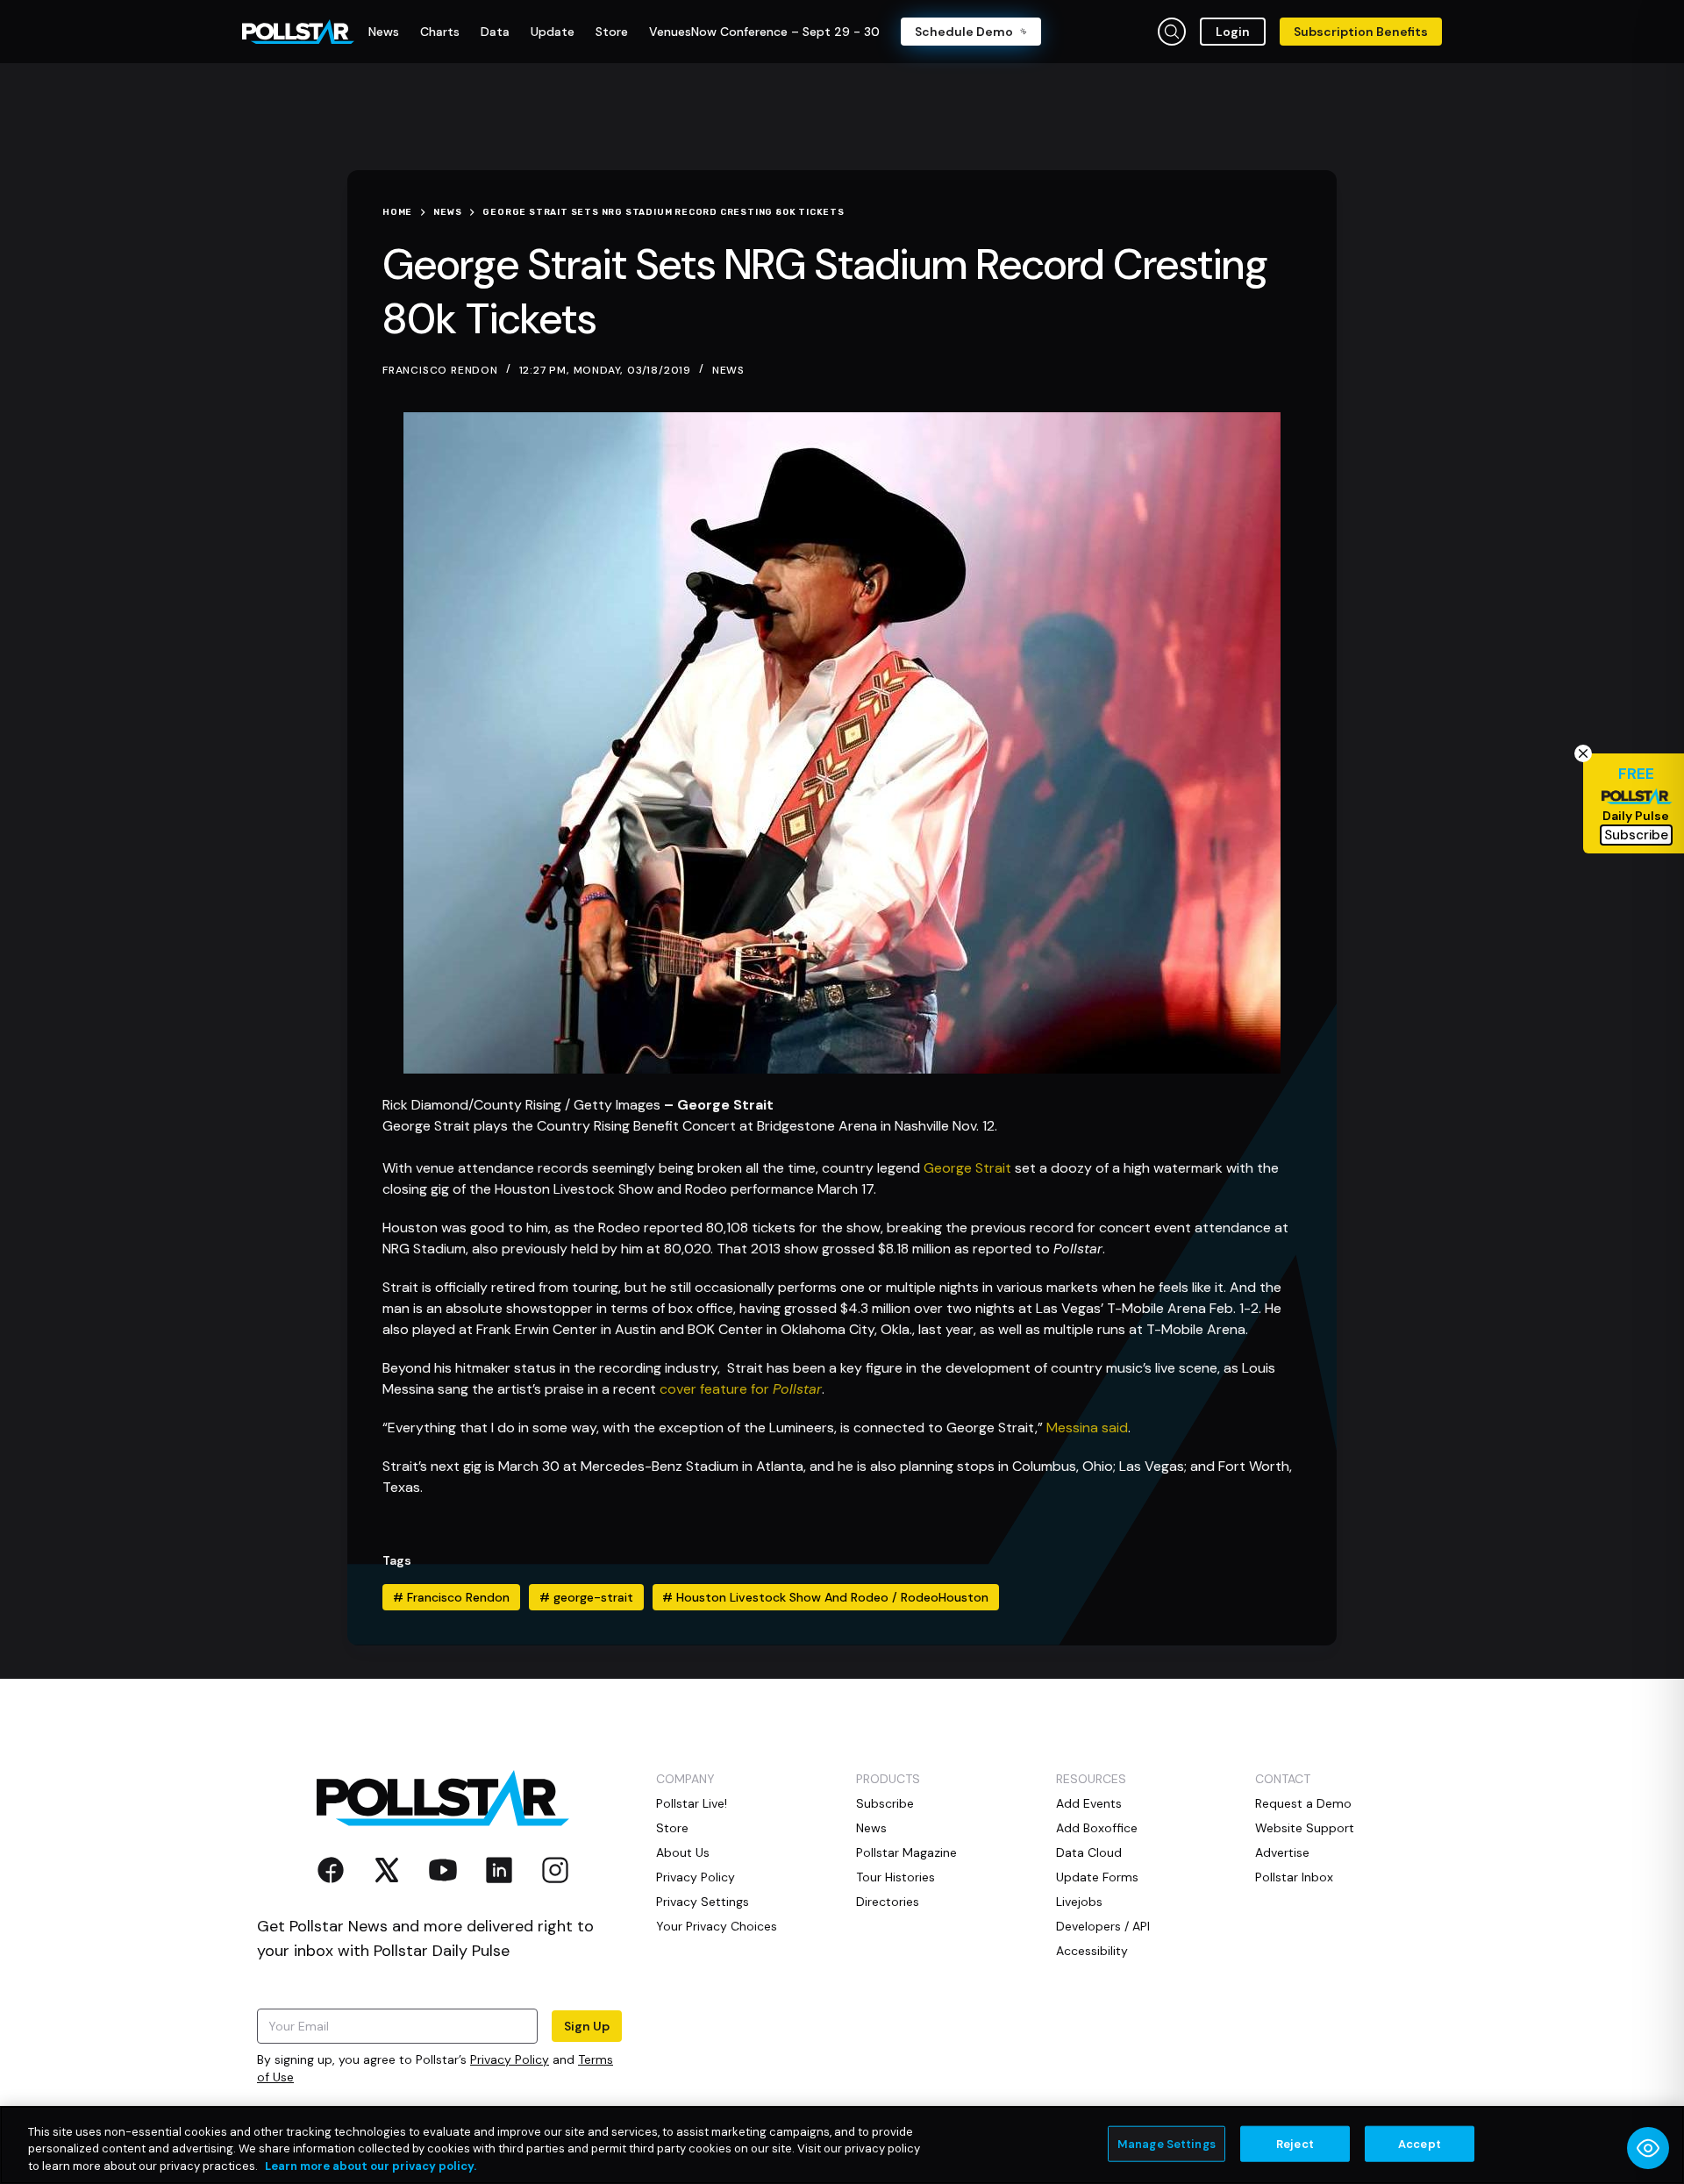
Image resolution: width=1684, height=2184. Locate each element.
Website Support (1305, 1828)
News (728, 370)
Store (672, 1828)
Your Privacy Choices (717, 1926)
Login (1233, 32)
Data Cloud (1089, 1852)
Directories (888, 1902)
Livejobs (1079, 1902)
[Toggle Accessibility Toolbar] (1648, 2148)
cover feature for (716, 1389)
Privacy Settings (703, 1902)
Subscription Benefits (1361, 32)
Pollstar (797, 1389)
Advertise (1282, 1852)
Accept (1420, 2143)
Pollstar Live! (692, 1803)
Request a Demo (1303, 1803)
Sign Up (587, 2026)
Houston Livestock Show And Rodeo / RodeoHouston (825, 1597)
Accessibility (1092, 1951)
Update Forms (1097, 1877)
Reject (1295, 2143)
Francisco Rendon (451, 1597)
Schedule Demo (964, 32)
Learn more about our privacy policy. (371, 2166)
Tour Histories (896, 1877)
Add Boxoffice (1097, 1828)
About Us (683, 1852)
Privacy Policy (510, 2059)
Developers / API (1103, 1926)
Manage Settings (1167, 2143)
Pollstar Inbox (1294, 1877)
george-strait (586, 1597)
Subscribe (885, 1803)
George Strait (967, 1168)
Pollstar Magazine (906, 1852)
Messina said (1087, 1427)
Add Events (1089, 1803)
